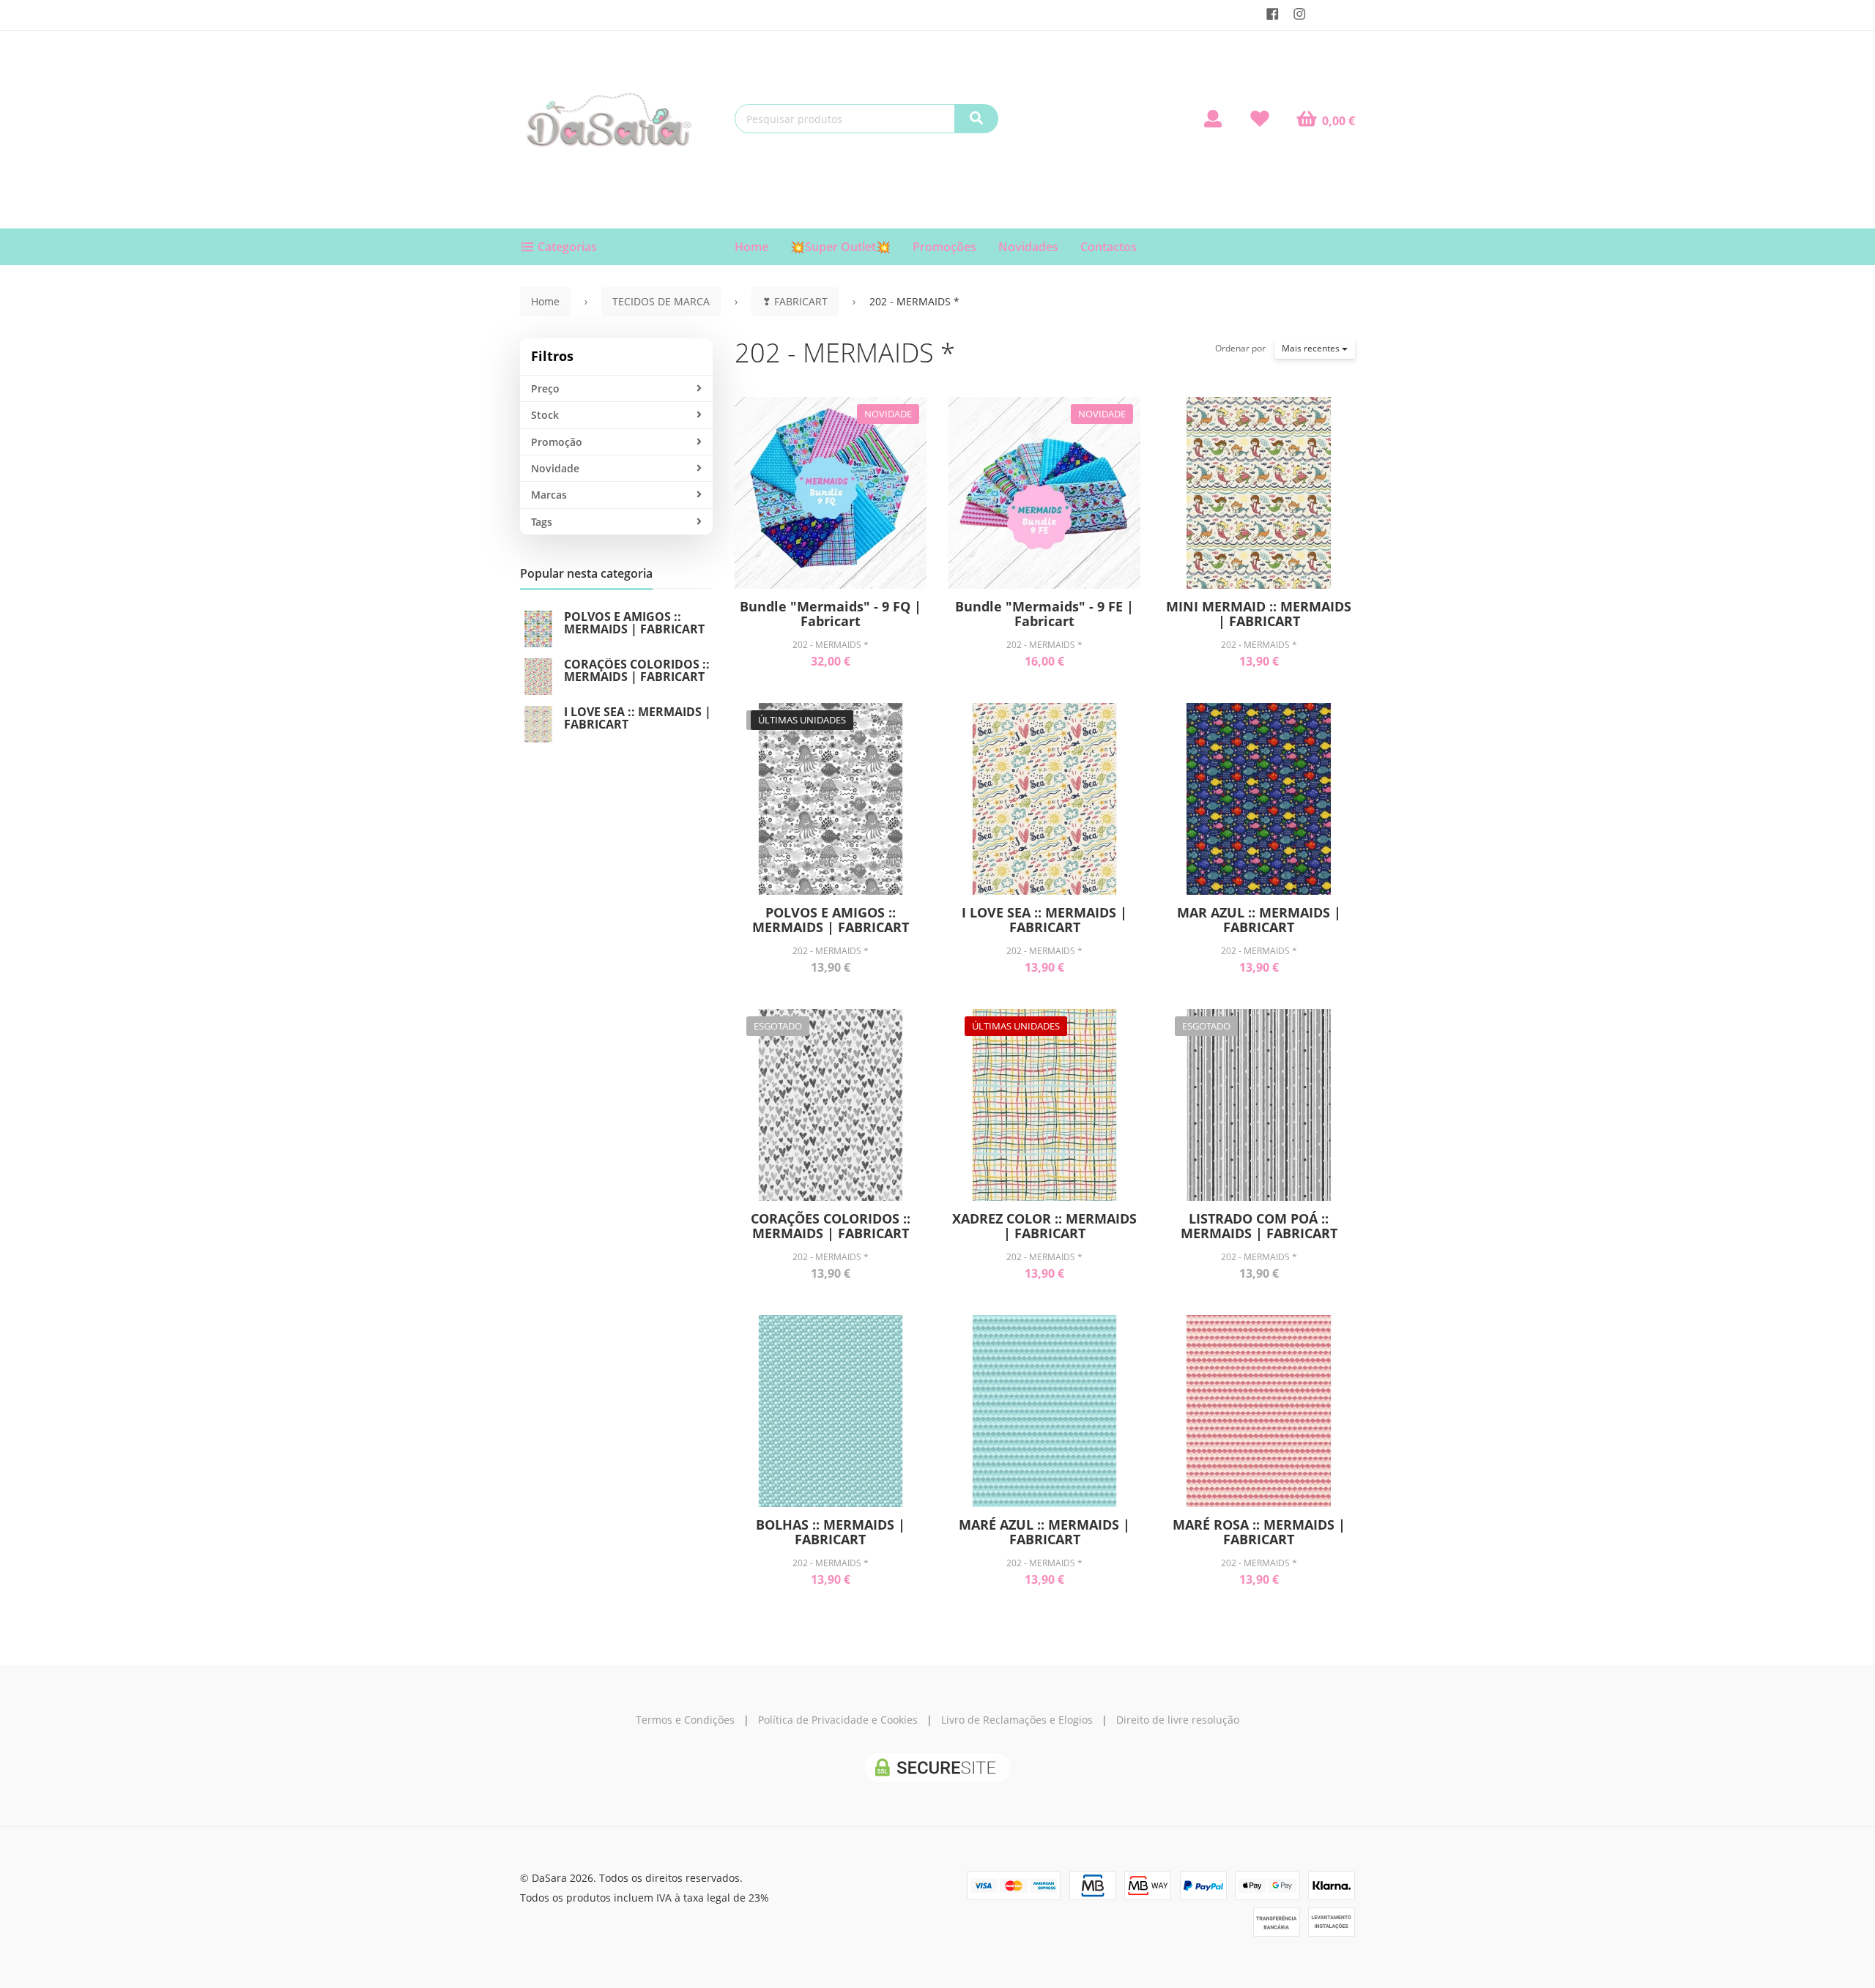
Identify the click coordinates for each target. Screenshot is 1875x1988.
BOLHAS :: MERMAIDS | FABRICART (831, 1532)
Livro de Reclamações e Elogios (1017, 1720)
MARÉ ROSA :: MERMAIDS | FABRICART (1259, 1532)
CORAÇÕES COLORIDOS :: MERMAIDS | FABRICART (637, 671)
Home (751, 247)
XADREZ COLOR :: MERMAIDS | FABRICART (1044, 1226)
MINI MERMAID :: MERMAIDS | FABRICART (1259, 614)
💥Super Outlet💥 (840, 247)
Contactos (1109, 247)
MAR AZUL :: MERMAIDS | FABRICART (1259, 920)
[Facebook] (1273, 14)
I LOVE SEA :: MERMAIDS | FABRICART (638, 718)
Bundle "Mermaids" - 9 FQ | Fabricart (831, 614)
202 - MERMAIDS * (845, 353)
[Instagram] (1300, 14)
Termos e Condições (685, 1720)
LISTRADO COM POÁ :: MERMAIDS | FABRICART (1259, 1226)
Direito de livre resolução (1178, 1720)
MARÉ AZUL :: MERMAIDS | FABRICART (1044, 1532)
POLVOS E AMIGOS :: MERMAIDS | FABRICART (634, 623)
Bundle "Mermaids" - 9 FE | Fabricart (1044, 614)
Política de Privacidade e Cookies (838, 1720)
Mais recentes (1312, 348)
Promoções (944, 247)
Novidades (1028, 247)
